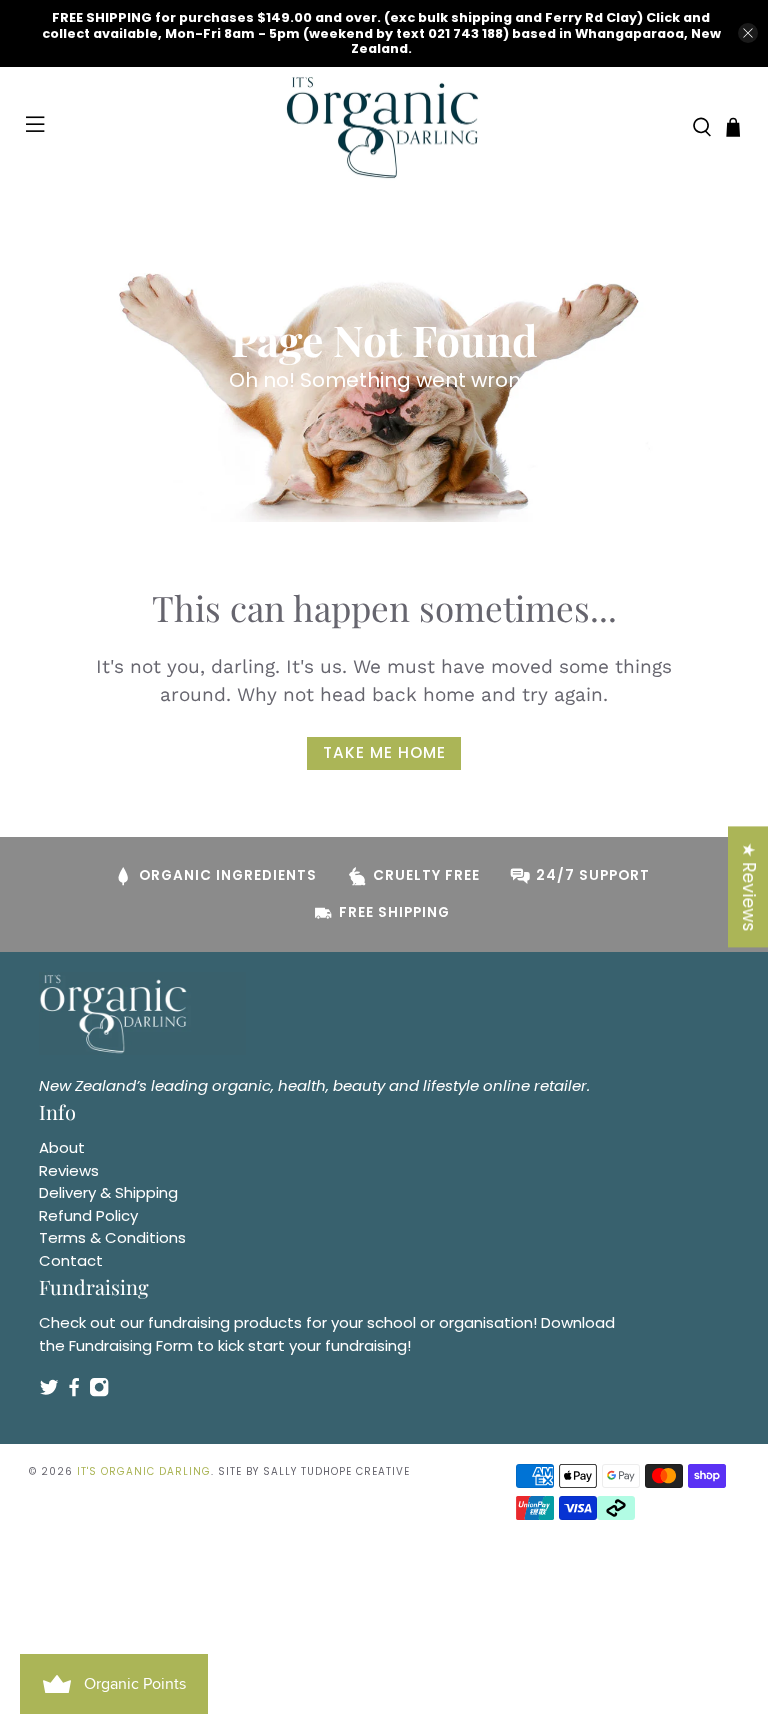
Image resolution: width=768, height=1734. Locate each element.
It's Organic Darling (144, 1471)
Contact (71, 1260)
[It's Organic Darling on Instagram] (99, 1392)
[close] (748, 33)
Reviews (69, 1170)
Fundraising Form (131, 1345)
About (62, 1147)
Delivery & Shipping (108, 1192)
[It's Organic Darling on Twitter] (49, 1392)
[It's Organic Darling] (384, 127)
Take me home (384, 752)
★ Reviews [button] (749, 886)
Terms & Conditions (112, 1237)
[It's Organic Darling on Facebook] (74, 1392)
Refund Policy (88, 1215)
